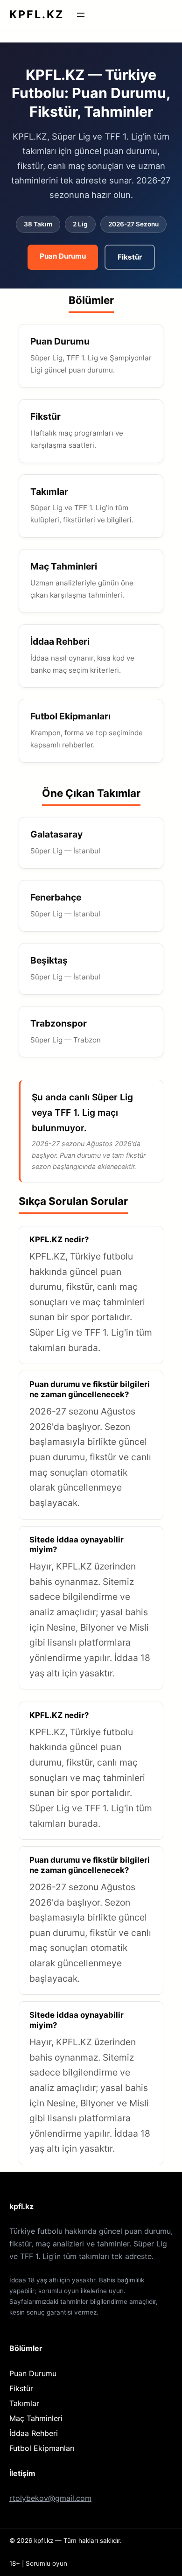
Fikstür (130, 257)
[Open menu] (81, 15)
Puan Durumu (63, 256)
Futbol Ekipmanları (70, 716)
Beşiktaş (49, 960)
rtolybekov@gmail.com (50, 2498)
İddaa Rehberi (60, 641)
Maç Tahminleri (64, 566)
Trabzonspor (59, 1023)
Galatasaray (56, 834)
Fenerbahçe (56, 897)
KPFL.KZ (37, 14)
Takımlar (49, 492)
